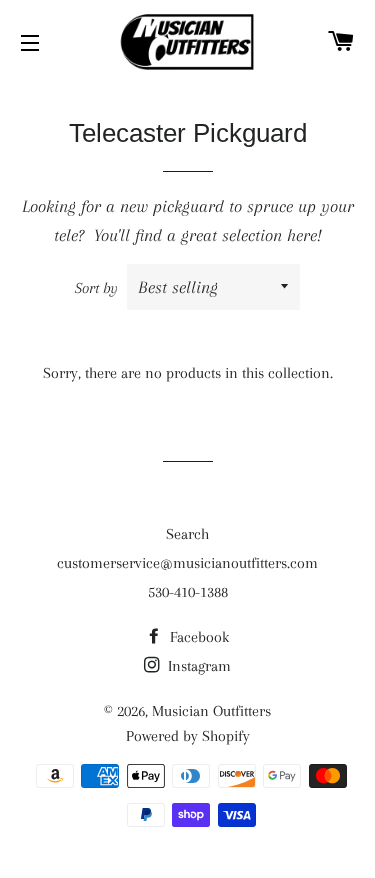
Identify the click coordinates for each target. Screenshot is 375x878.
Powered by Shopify (188, 736)
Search (187, 534)
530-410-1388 (188, 592)
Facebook (197, 637)
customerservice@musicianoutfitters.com (187, 563)
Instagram (197, 666)
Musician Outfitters (211, 711)
